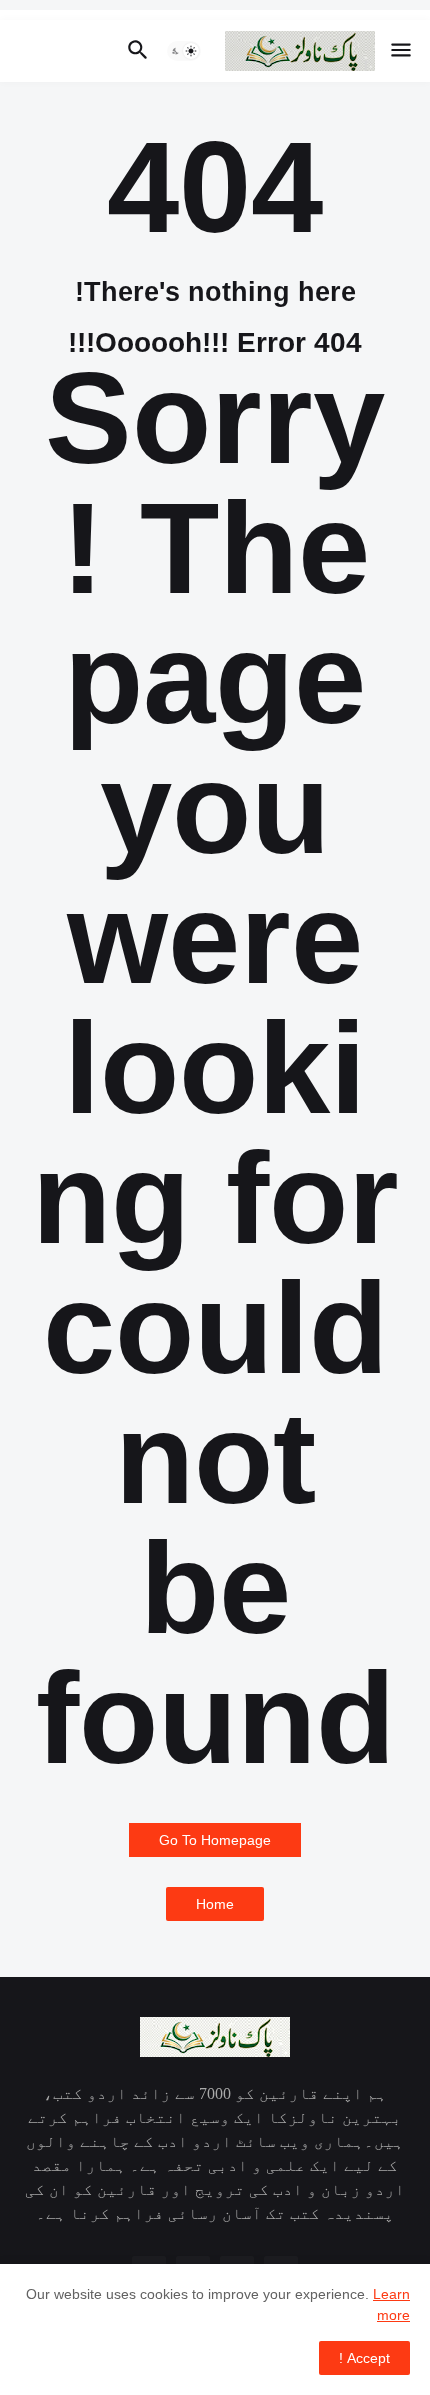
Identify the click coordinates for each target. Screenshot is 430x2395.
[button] (402, 51)
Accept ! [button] (364, 2358)
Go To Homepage (215, 1840)
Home (215, 1904)
